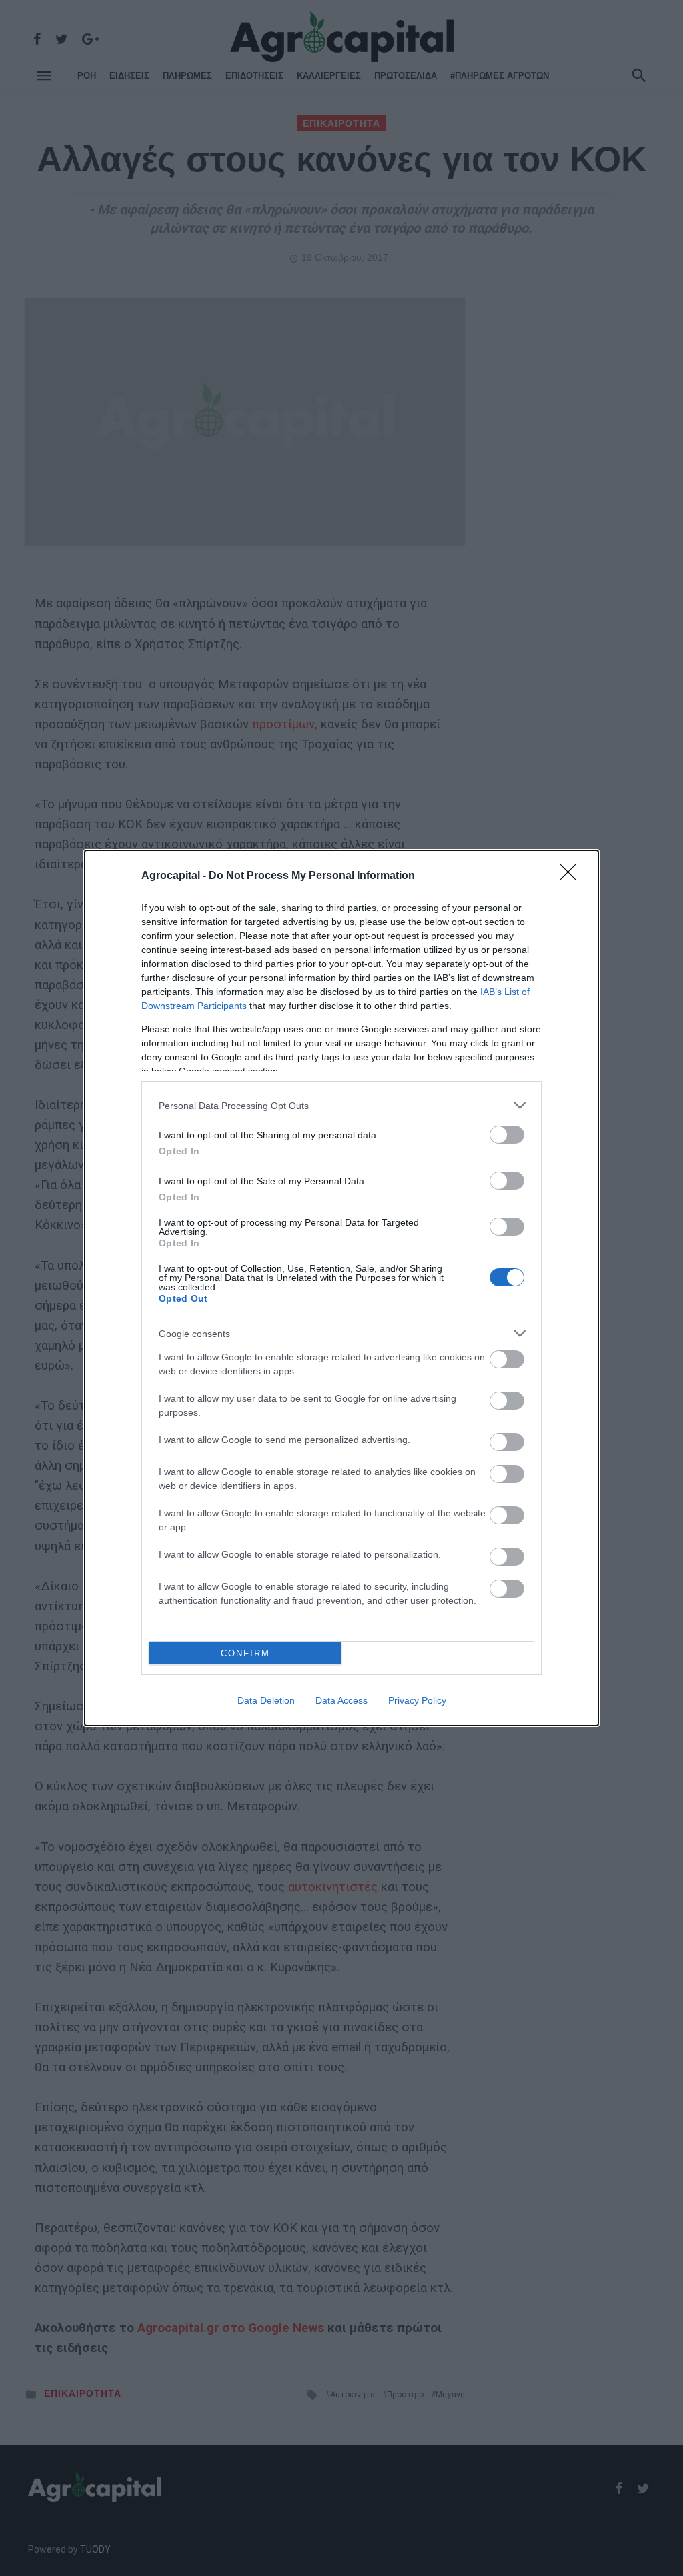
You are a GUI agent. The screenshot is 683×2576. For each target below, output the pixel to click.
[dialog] (341, 1288)
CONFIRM (245, 1653)
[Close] (572, 876)
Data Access (341, 1700)
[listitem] (341, 1105)
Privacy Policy (417, 1700)
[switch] (507, 1135)
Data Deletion (266, 1700)
